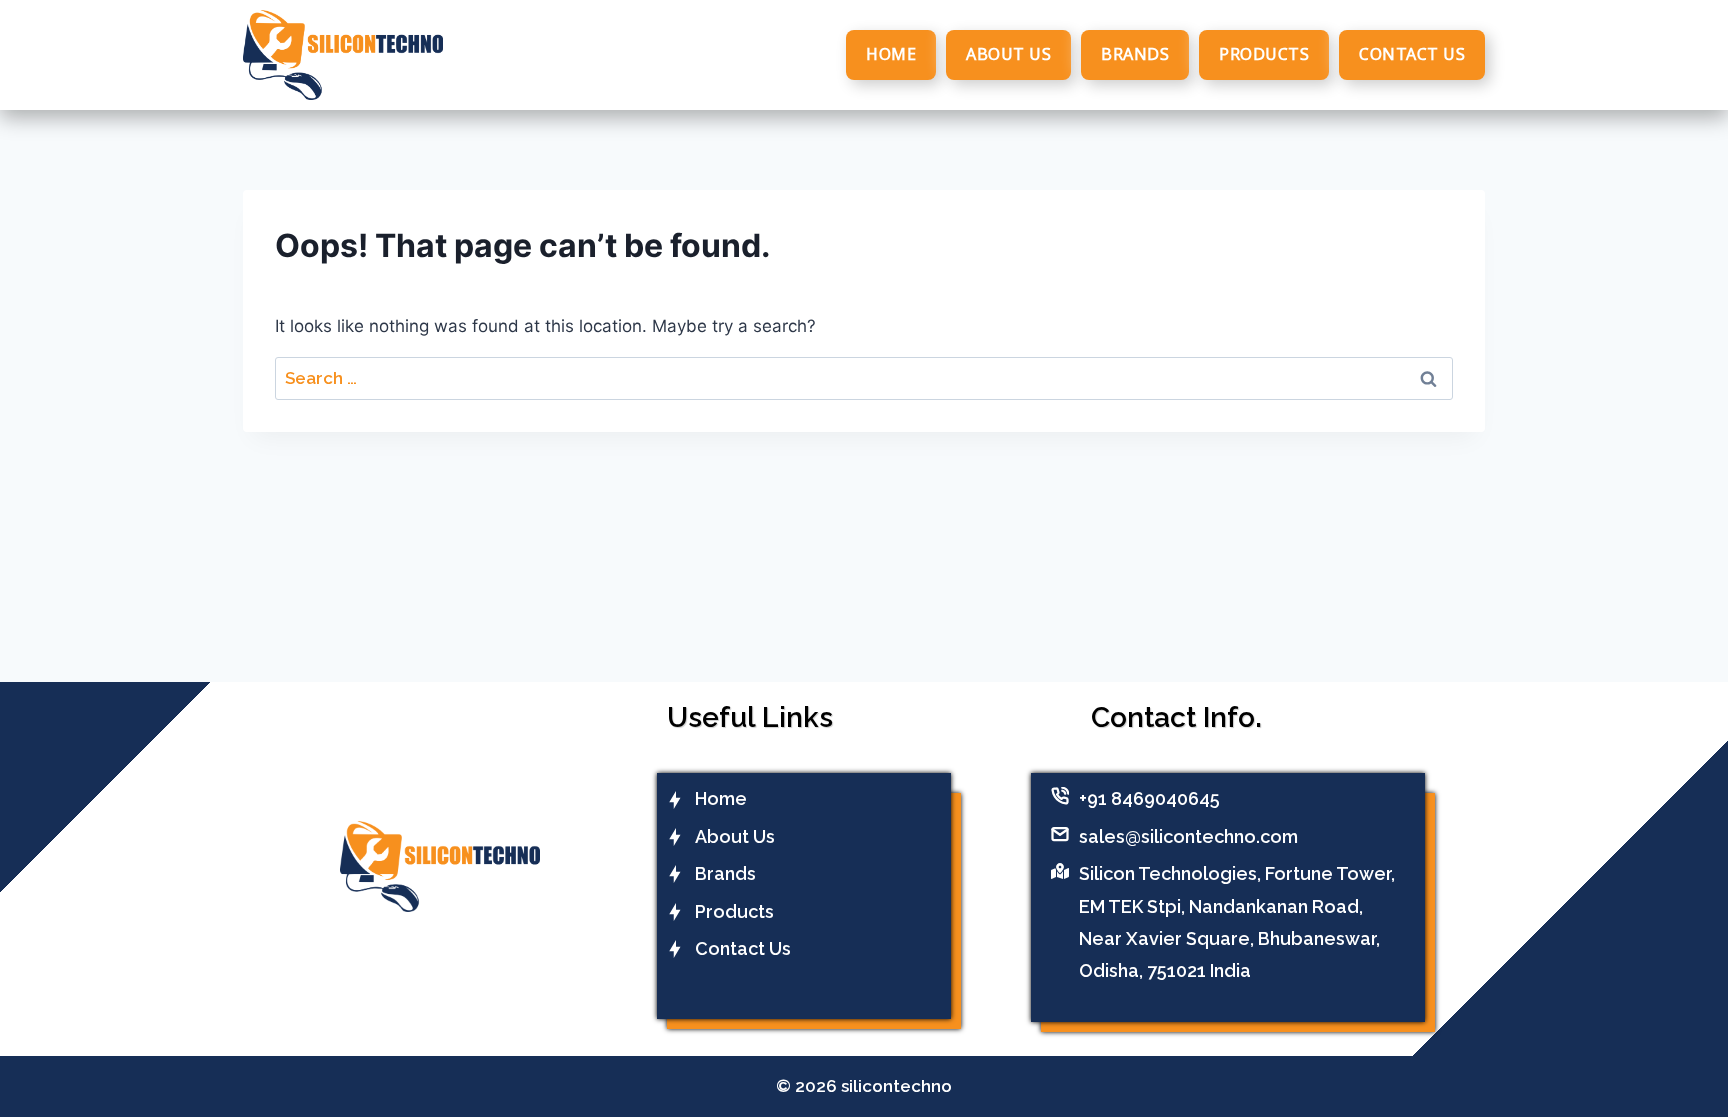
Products (1264, 54)
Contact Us (1412, 54)
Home (891, 54)
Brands (1135, 54)
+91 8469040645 (1149, 798)
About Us (1008, 54)
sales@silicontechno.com (1188, 836)
